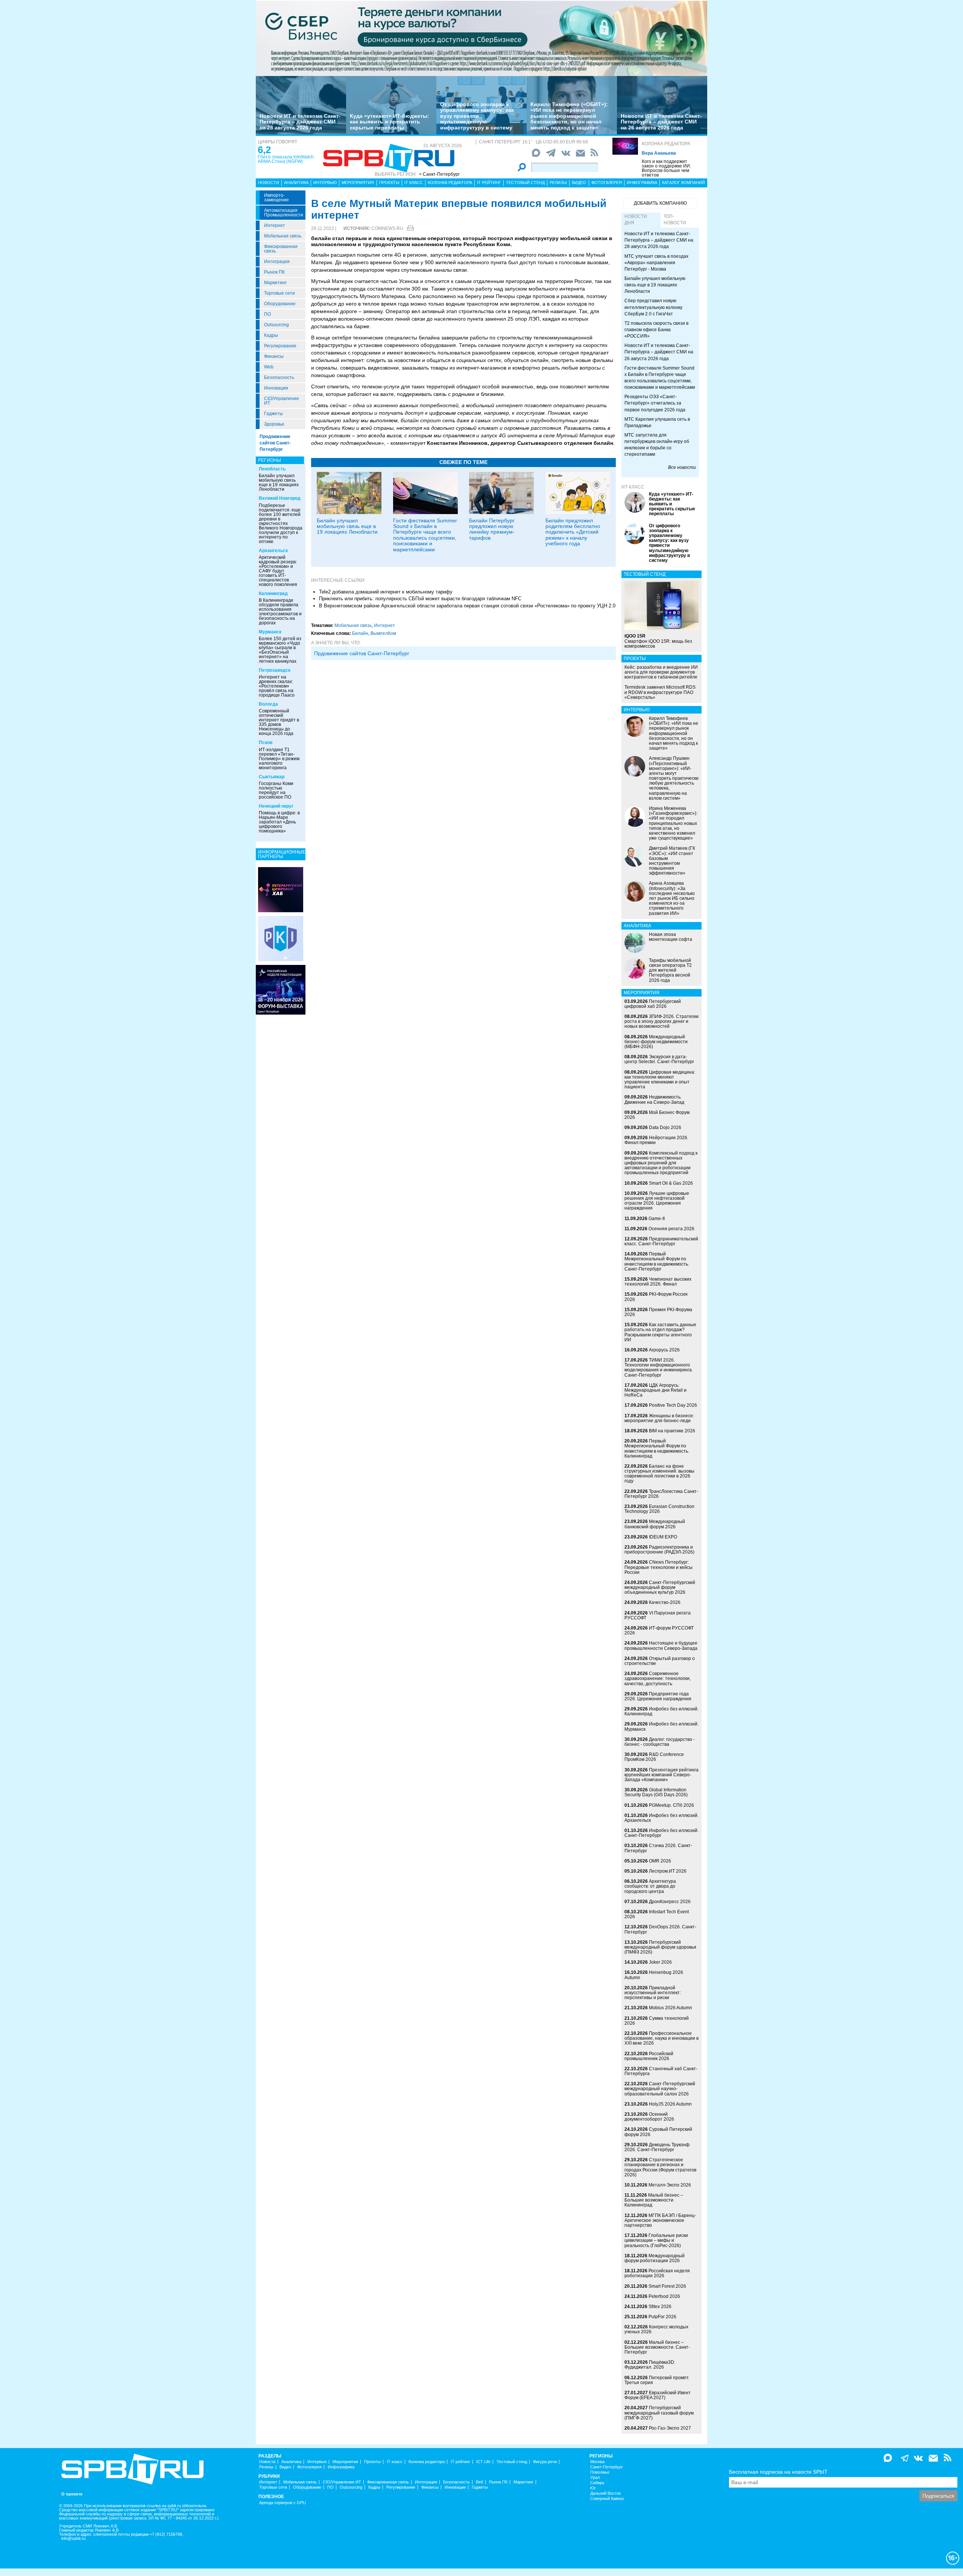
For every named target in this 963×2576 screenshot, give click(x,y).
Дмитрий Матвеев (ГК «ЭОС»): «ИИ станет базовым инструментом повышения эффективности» (672, 861)
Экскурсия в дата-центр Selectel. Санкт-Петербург (659, 1059)
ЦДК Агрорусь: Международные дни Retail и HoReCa (655, 1390)
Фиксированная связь (281, 249)
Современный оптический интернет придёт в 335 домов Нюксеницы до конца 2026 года (279, 722)
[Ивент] (281, 889)
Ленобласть (272, 469)
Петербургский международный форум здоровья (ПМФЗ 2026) (660, 1947)
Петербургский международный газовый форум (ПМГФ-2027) (659, 2413)
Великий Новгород (280, 498)
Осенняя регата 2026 (671, 1229)
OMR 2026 (660, 1861)
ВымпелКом (383, 633)
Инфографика (642, 183)
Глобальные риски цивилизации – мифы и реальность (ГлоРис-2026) (656, 2240)
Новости (269, 183)
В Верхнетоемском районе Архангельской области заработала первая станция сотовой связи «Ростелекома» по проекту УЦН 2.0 (467, 606)
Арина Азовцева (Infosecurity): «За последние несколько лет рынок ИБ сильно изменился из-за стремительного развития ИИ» (672, 898)
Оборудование (280, 304)
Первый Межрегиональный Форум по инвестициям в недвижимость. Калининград (657, 1449)
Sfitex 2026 (660, 2307)
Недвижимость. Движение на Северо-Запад (654, 1099)
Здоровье (274, 424)
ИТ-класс (633, 487)
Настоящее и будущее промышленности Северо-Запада (661, 1646)
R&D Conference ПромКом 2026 (654, 1757)
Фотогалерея (607, 183)
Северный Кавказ (607, 2499)
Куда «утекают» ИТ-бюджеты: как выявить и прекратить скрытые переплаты (390, 122)
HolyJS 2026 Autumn (670, 2104)
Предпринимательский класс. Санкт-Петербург (661, 1241)
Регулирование (280, 346)
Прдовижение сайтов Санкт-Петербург (362, 653)
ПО (267, 314)
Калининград (273, 593)
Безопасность (279, 377)
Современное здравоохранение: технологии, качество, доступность (658, 1678)
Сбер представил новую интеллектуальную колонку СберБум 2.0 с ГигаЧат (653, 307)
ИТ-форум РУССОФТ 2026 (659, 1630)
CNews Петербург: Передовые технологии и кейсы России (658, 1567)
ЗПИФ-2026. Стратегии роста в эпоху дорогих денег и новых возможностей (661, 1021)
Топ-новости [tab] (675, 220)
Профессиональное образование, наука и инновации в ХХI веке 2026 (661, 2038)
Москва (597, 2462)
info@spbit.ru (73, 2539)
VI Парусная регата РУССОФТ (658, 1615)
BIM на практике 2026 (672, 1431)
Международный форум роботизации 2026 (655, 2258)
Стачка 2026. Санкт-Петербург (658, 1848)
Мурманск (270, 632)
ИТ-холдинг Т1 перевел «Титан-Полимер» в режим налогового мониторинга (279, 759)
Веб (479, 2482)
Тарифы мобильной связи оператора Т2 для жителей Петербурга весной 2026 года (670, 970)
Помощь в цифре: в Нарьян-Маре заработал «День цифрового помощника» (279, 822)
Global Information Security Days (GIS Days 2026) (656, 1792)
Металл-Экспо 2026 (670, 2185)
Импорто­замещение (276, 198)
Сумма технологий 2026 (657, 2021)
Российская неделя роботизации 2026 (657, 2273)
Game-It (657, 1219)
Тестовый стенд (525, 183)
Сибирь (597, 2483)
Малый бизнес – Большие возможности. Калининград (654, 2200)
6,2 (264, 150)
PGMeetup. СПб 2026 (671, 1805)
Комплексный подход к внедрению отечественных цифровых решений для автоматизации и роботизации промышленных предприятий (661, 1163)
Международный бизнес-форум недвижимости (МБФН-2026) (656, 1042)
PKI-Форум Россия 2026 (656, 1297)
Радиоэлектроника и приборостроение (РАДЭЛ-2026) (659, 1550)
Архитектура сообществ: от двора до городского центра (650, 1886)
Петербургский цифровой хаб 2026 (653, 1004)
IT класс (414, 183)
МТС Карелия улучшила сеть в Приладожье (657, 422)
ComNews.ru (387, 228)
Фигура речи (545, 2462)
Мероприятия (358, 183)
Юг (593, 2488)
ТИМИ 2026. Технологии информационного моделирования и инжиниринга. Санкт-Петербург (659, 1368)
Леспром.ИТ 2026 (668, 1871)
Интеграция (277, 262)
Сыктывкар (272, 777)
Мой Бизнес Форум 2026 (657, 1115)
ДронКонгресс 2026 (670, 1902)
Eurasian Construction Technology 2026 (659, 1509)
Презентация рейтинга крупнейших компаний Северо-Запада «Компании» (661, 1775)
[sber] (481, 38)
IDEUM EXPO (663, 1537)
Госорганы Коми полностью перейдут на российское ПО (276, 790)
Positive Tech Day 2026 (673, 1405)
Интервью (325, 183)
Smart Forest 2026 (667, 2286)
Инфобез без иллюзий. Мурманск (661, 1726)
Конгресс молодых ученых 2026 (656, 2329)
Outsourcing (276, 325)
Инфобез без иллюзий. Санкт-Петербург (661, 1833)
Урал (595, 2478)
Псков (266, 743)
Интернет (275, 225)
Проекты (389, 183)
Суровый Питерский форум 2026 (658, 2132)
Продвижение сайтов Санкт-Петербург (275, 443)
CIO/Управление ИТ (282, 401)
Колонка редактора (666, 144)
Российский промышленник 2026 (649, 2056)
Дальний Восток (605, 2493)
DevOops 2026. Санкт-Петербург (660, 1929)
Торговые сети (279, 293)
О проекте (72, 2494)
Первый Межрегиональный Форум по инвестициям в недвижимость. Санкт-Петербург (657, 1261)
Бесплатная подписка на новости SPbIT (778, 2472)
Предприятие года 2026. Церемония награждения (658, 1696)
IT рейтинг (489, 183)
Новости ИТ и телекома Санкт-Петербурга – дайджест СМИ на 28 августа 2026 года (300, 122)
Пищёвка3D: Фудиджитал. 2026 (650, 2365)
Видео (579, 183)
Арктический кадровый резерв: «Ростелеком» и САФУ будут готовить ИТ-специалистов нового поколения (278, 571)
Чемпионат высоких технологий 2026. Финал (658, 1282)
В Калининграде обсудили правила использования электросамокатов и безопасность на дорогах (280, 612)
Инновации (276, 388)
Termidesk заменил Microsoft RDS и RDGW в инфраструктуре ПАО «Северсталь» (660, 692)
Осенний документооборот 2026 (649, 2117)
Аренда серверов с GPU (283, 2503)
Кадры (271, 335)
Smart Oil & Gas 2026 (671, 1183)
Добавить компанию (660, 203)
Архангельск (273, 551)
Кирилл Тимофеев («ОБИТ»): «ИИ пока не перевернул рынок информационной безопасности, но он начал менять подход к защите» (569, 116)
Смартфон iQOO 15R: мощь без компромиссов (658, 641)
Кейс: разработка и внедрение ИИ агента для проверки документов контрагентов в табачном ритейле (661, 672)
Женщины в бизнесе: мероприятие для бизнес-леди (659, 1418)
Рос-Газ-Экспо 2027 (670, 2428)
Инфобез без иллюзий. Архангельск (661, 1818)
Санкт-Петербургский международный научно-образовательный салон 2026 (660, 2089)
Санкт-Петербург (607, 2467)
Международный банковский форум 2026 (655, 1524)
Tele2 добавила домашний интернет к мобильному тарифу (386, 592)
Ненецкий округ (276, 806)
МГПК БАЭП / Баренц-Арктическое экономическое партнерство (660, 2220)
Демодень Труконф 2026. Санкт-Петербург (657, 2147)
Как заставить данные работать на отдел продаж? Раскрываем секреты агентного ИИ (660, 1332)
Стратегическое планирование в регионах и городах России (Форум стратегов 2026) (660, 2167)
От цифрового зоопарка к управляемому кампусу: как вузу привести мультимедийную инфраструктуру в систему (477, 116)
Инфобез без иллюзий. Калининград (661, 1711)
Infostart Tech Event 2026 (657, 1914)
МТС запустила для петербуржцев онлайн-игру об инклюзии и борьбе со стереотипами (657, 445)
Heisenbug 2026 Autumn (654, 1975)
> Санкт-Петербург (439, 174)
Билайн (360, 633)
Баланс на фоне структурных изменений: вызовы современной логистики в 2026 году (659, 1474)
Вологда (268, 704)
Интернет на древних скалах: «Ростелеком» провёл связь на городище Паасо (277, 686)
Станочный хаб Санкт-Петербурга (661, 2071)
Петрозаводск (275, 670)
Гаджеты (273, 414)
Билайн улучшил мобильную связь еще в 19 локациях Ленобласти (279, 482)
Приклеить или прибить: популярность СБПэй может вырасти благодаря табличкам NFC (420, 599)
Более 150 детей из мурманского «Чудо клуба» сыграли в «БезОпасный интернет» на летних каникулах (280, 650)
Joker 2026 (660, 1962)
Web (269, 367)
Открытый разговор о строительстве (660, 1661)
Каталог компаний (684, 183)
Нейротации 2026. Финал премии (656, 1140)
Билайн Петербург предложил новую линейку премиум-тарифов (492, 529)
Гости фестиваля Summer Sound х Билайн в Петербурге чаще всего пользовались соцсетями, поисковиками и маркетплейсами (425, 535)
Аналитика (296, 183)
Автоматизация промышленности (284, 213)
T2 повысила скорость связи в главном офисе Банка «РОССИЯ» (656, 330)
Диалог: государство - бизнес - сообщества (660, 1742)
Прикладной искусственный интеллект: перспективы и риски (653, 1993)
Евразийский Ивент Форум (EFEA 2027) (658, 2395)
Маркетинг (275, 283)
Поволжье (600, 2472)
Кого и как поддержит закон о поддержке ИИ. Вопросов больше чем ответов (666, 168)
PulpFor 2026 (662, 2317)
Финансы (274, 356)
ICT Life (483, 2462)
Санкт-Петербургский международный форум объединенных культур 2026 (660, 1587)
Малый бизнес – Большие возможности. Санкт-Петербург (657, 2347)
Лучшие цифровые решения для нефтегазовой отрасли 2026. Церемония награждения (657, 1201)
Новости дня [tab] (636, 220)
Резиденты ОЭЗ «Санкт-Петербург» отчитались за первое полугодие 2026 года (655, 403)
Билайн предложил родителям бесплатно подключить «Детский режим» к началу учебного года (573, 532)
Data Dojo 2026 (665, 1127)
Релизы (558, 183)
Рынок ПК (274, 272)
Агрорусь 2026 (664, 1350)
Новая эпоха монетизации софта (671, 937)
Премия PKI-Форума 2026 (658, 1312)
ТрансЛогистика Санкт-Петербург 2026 (661, 1494)
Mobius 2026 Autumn (671, 2008)
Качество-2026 (665, 1602)
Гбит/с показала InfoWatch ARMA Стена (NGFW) (286, 159)
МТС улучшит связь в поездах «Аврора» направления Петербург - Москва (656, 263)
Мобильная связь (283, 236)
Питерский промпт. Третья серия (657, 2380)
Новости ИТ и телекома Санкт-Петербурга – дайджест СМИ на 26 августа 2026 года (661, 122)
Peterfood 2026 (664, 2296)
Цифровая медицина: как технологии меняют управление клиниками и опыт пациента (660, 1080)
